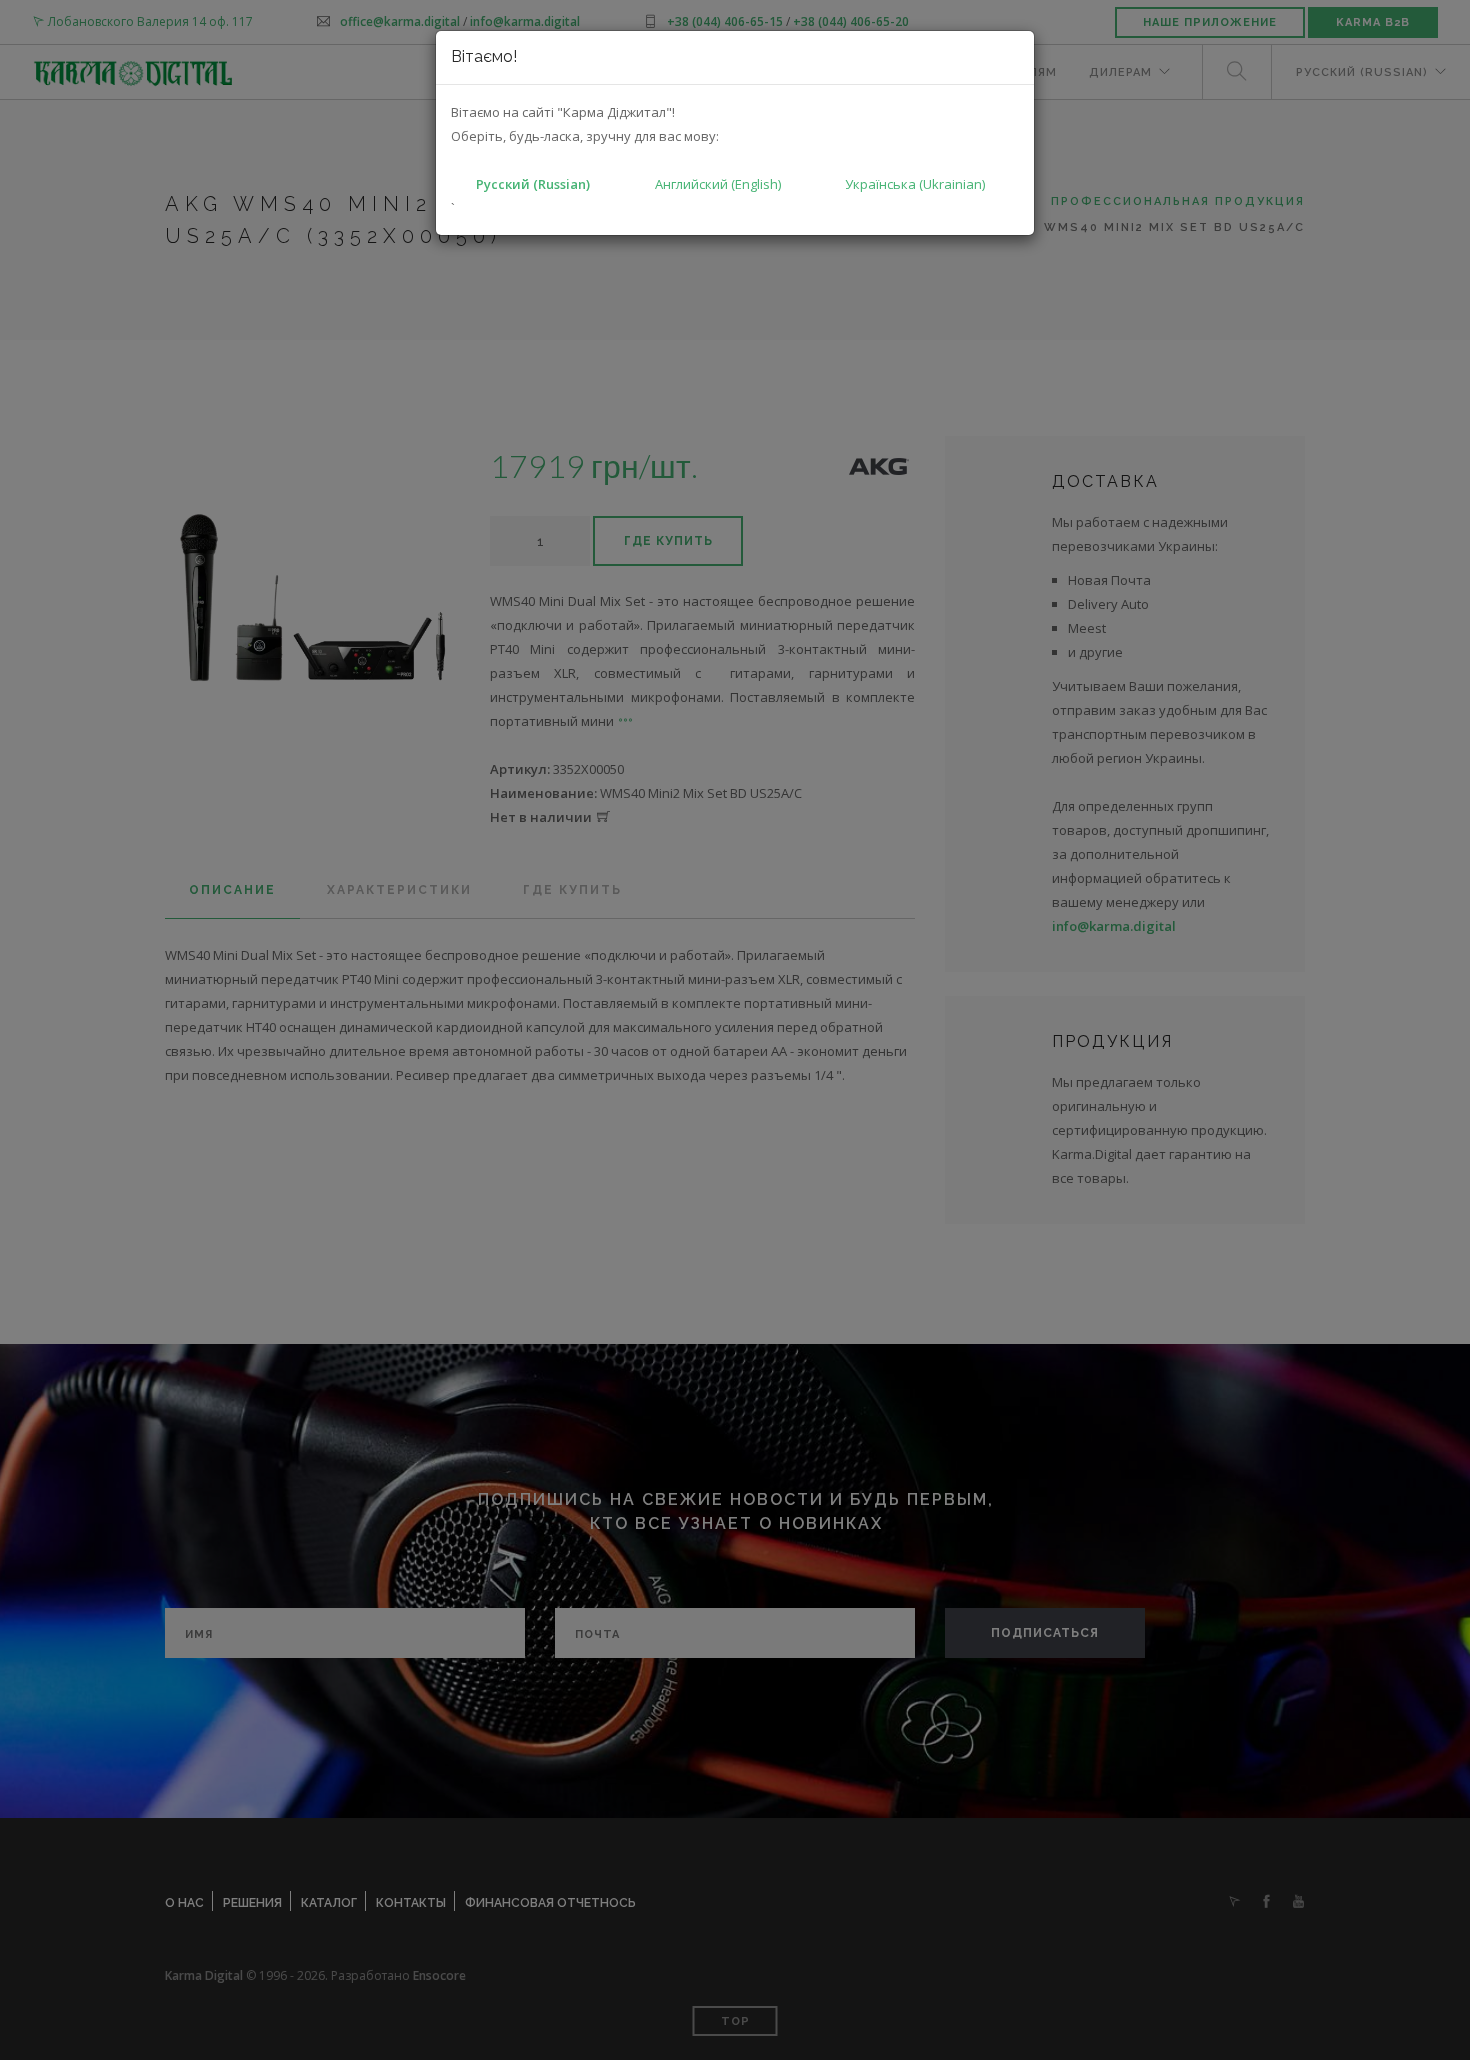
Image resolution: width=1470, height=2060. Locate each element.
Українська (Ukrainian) (915, 184)
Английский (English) (718, 184)
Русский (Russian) (533, 184)
